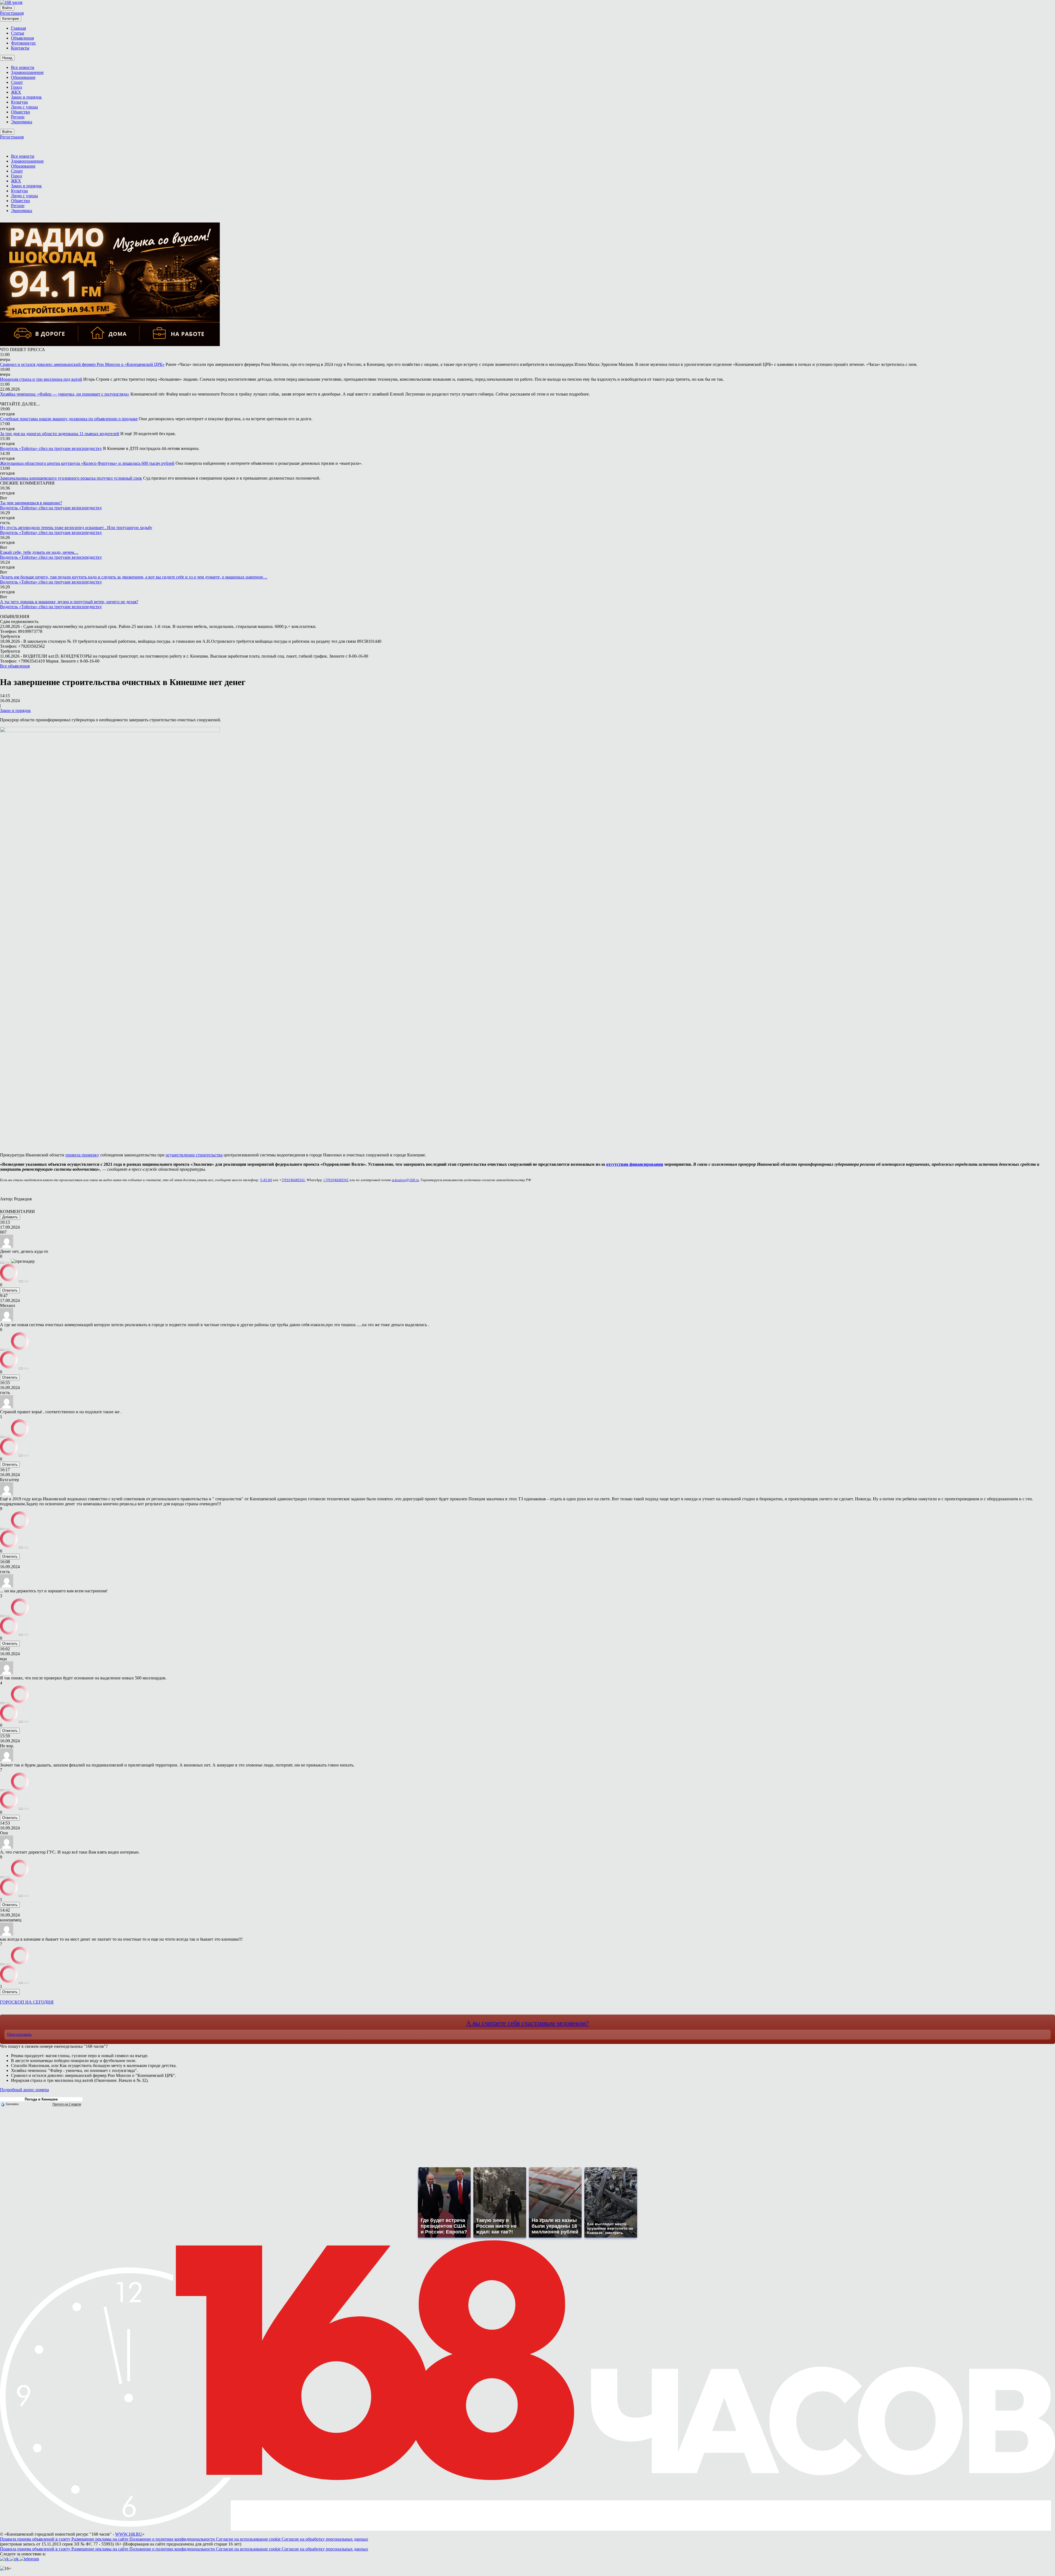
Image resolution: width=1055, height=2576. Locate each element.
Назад (7, 58)
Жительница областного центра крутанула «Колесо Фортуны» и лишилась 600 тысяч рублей (87, 463)
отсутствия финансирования (635, 1164)
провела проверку (82, 1155)
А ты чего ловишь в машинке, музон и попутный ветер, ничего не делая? (69, 602)
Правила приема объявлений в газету (36, 2539)
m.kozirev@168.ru (405, 1180)
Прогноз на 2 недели (67, 2104)
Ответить (10, 1290)
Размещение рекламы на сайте (100, 2539)
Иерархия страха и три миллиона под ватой (41, 379)
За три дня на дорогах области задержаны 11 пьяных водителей (60, 434)
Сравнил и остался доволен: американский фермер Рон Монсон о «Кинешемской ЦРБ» (82, 364)
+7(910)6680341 (336, 1180)
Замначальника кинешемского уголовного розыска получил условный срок (71, 478)
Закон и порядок (15, 710)
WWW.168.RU (129, 2534)
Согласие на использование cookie (249, 2539)
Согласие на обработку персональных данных (325, 2539)
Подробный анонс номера (24, 2090)
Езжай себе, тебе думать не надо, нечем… (39, 552)
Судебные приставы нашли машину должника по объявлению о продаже (69, 419)
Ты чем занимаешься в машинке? (31, 503)
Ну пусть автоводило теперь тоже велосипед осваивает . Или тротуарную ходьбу (76, 528)
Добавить (10, 1217)
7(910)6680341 (293, 1180)
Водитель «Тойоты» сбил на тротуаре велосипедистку (51, 448)
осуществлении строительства (194, 1155)
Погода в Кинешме (41, 2099)
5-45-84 (266, 1180)
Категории (11, 19)
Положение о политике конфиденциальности (173, 2539)
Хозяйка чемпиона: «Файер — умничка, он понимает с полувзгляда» (65, 394)
